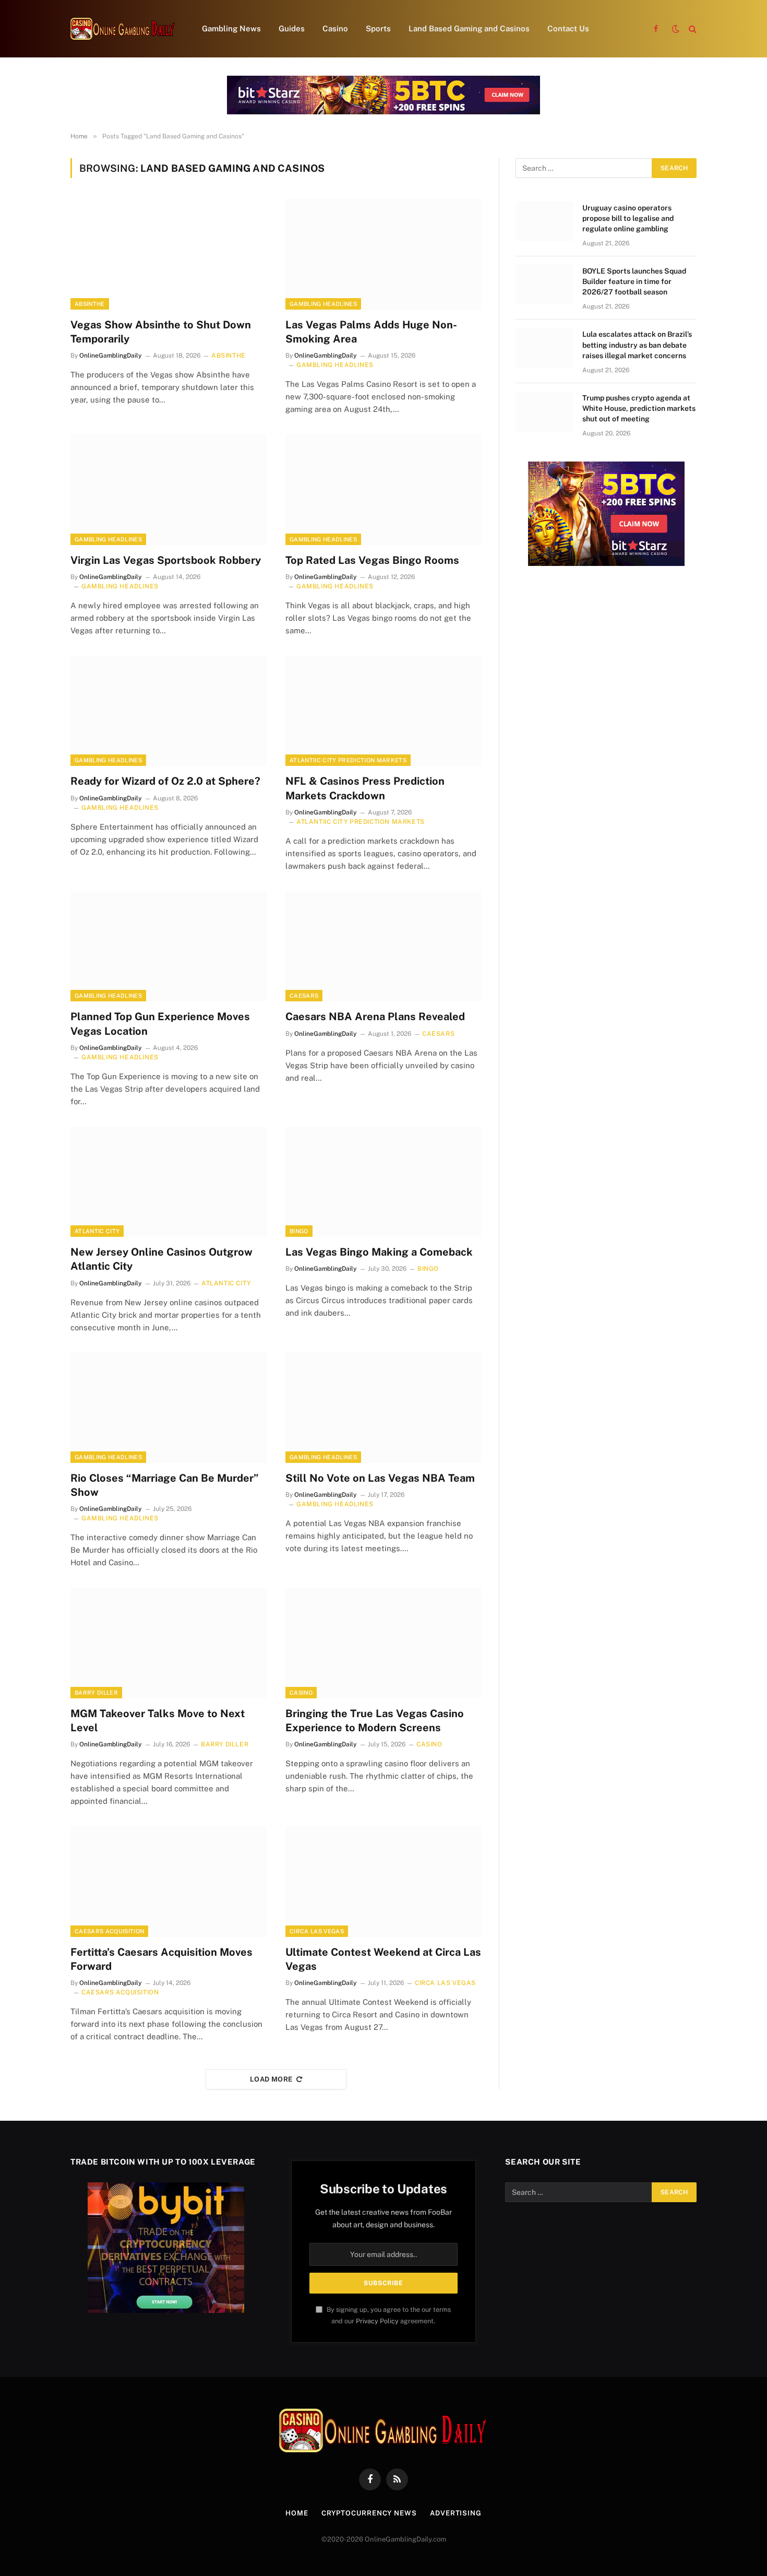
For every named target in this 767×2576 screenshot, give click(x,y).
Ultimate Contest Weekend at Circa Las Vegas (383, 1959)
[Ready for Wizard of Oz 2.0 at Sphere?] (169, 711)
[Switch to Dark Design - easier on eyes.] (676, 29)
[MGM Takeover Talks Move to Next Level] (169, 1643)
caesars (304, 996)
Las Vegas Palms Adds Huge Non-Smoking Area (371, 332)
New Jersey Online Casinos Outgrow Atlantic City (161, 1259)
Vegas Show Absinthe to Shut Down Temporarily (161, 332)
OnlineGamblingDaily (111, 356)
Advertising (456, 2513)
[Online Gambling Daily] (123, 29)
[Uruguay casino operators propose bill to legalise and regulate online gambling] (544, 221)
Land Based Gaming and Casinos (469, 28)
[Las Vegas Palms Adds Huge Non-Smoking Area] (383, 254)
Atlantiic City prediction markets (348, 760)
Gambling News (231, 28)
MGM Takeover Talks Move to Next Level (158, 1721)
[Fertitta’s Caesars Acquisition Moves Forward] (169, 1882)
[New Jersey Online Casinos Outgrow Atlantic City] (169, 1182)
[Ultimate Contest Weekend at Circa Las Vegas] (383, 1882)
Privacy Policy (377, 2321)
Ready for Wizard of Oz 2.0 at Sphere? (165, 781)
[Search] (692, 29)
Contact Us (568, 28)
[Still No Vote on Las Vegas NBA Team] (383, 1408)
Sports (378, 28)
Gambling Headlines (323, 304)
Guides (292, 28)
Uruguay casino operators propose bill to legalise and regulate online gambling (628, 218)
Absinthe (90, 304)
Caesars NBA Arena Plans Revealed (375, 1017)
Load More (271, 2079)
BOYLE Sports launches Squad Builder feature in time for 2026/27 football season (634, 281)
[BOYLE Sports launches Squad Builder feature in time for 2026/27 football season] (544, 285)
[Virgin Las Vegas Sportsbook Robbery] (169, 490)
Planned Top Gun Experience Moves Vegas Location (160, 1024)
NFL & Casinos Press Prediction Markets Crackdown (365, 788)
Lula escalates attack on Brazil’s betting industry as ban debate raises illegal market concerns (637, 345)
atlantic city (97, 1231)
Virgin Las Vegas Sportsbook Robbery (166, 560)
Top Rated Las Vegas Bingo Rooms (372, 560)
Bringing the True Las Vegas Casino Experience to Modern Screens (375, 1721)
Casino (335, 28)
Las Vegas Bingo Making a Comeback (379, 1252)
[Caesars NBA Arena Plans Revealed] (383, 947)
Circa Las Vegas (317, 1931)
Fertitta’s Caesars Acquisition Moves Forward (161, 1959)
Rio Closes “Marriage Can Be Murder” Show (165, 1485)
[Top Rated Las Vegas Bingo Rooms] (383, 490)
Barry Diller (96, 1693)
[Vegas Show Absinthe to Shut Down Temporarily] (169, 254)
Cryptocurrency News (369, 2513)
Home (297, 2513)
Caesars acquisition (109, 1931)
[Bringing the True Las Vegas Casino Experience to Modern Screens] (383, 1643)
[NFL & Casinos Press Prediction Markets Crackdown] (383, 711)
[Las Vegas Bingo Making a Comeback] (383, 1182)
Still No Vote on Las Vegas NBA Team (380, 1478)
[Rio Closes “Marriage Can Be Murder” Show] (169, 1408)
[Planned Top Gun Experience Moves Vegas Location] (169, 947)
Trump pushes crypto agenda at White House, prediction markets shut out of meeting (639, 408)
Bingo (299, 1231)
